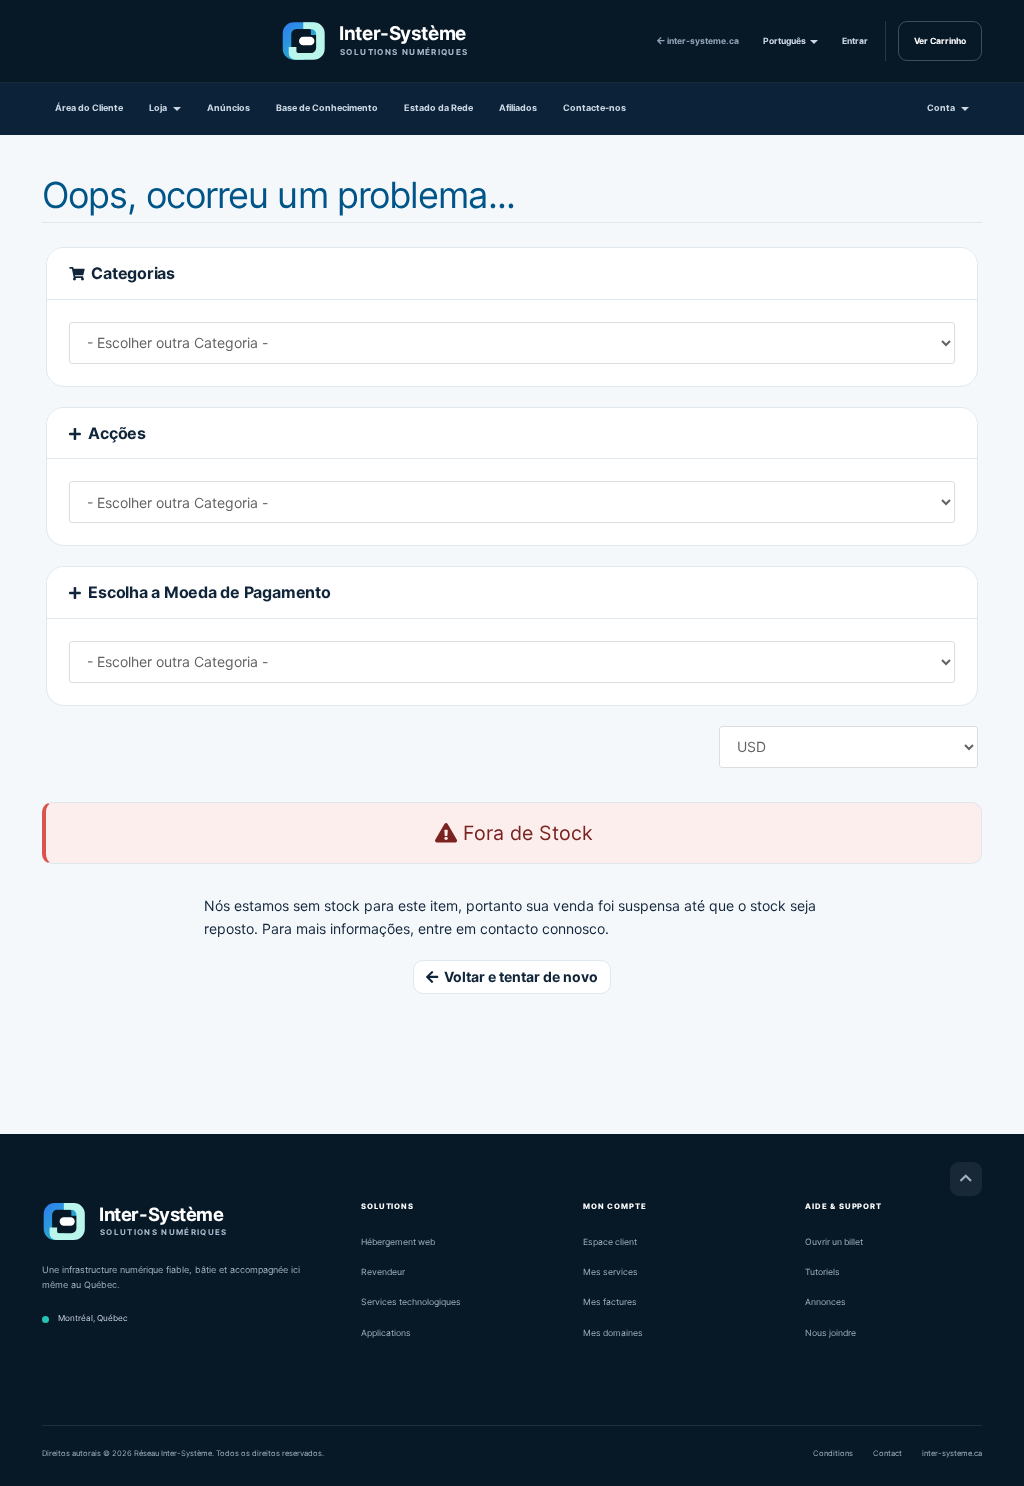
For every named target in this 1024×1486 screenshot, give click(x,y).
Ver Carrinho (940, 41)
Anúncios (228, 107)
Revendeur (383, 1272)
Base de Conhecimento (327, 107)
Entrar (855, 41)
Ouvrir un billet (834, 1242)
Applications (386, 1333)
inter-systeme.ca (702, 41)
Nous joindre (830, 1333)
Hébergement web (398, 1242)
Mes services (610, 1272)
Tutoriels (822, 1272)
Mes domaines (613, 1333)
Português (785, 41)
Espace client (610, 1242)
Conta (943, 107)
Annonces (825, 1302)
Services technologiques (411, 1302)
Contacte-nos (594, 107)
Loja (160, 107)
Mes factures (610, 1302)
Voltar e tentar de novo (518, 976)
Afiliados (518, 107)
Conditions (833, 1453)
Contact (887, 1453)
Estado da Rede (438, 107)
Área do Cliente (89, 107)
